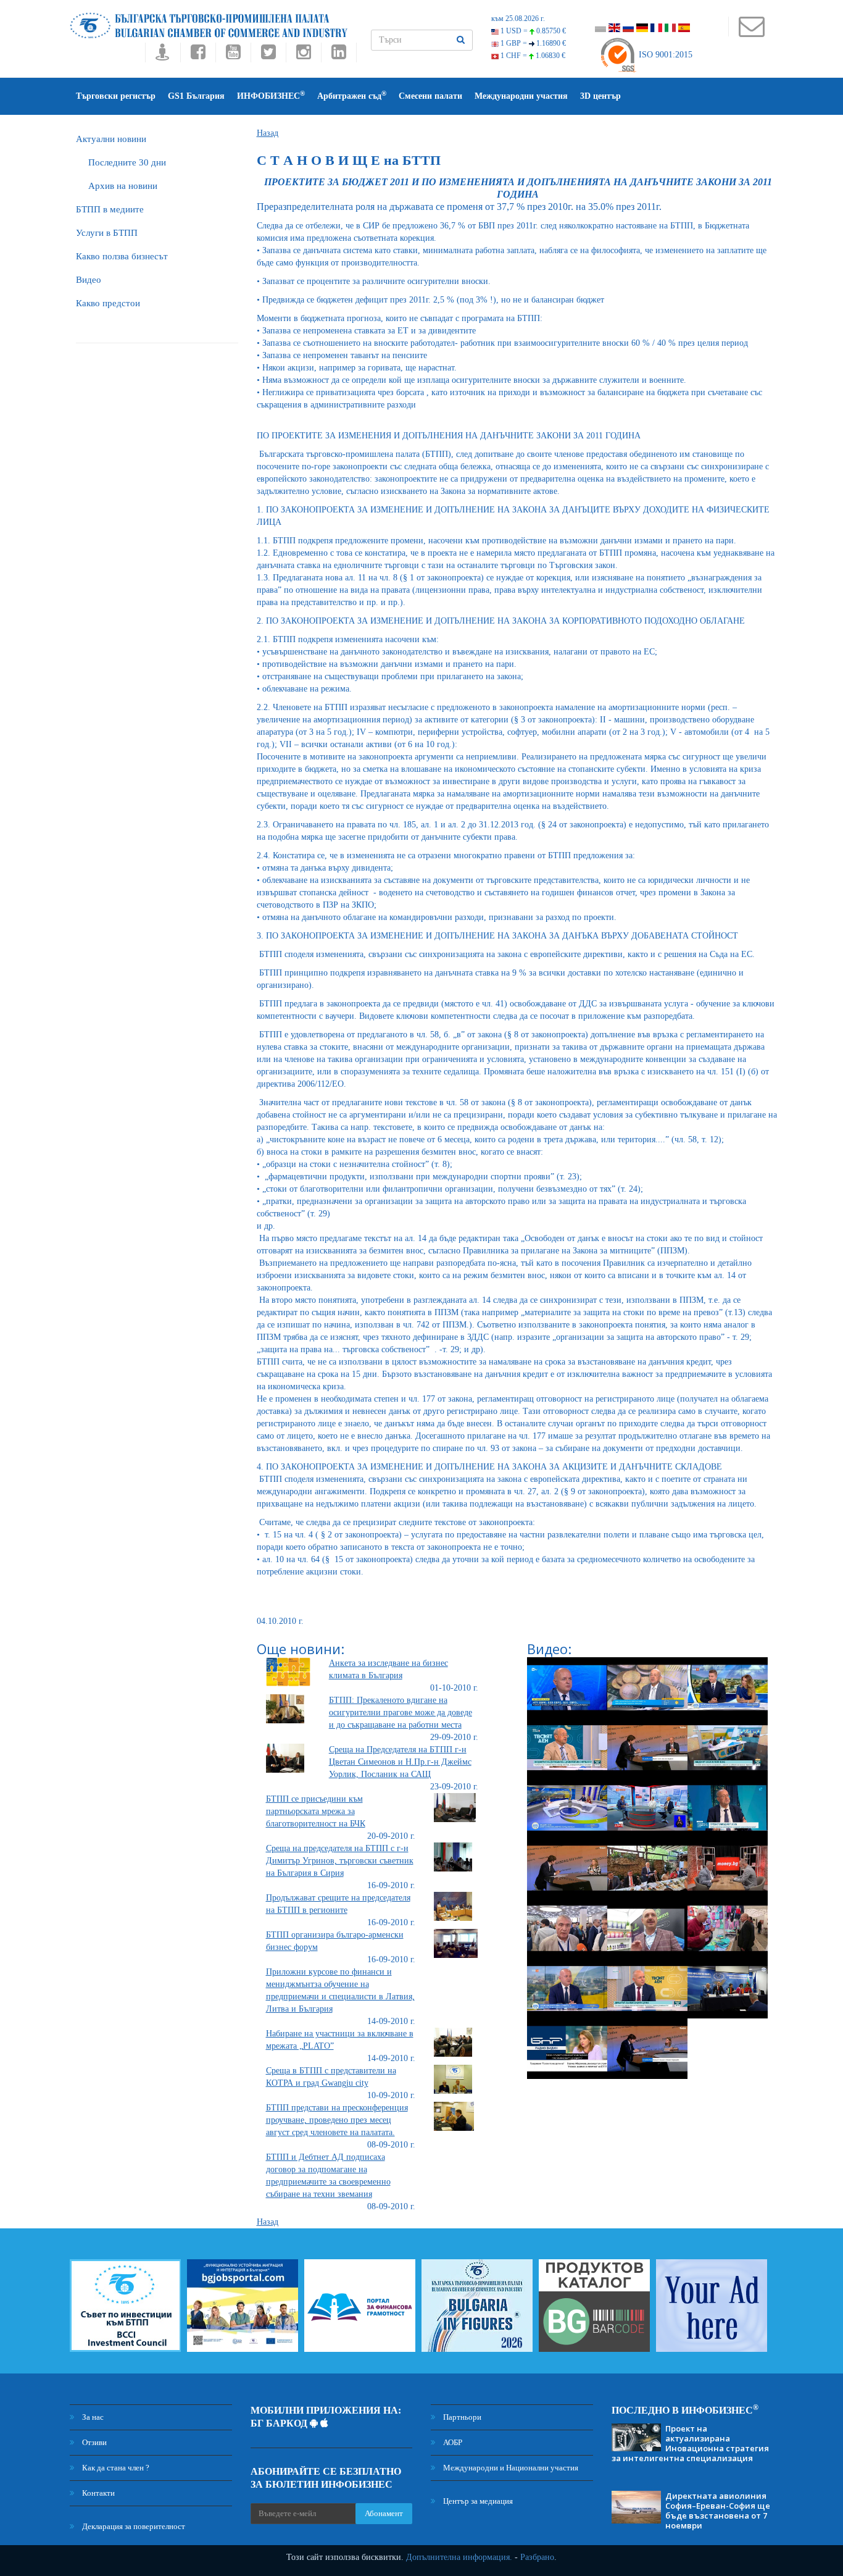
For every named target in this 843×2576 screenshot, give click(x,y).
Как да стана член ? (115, 2468)
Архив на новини (123, 186)
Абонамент (384, 2513)
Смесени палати (430, 96)
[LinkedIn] (339, 55)
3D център (600, 96)
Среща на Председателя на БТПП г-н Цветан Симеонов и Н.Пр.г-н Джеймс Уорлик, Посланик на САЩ (400, 1762)
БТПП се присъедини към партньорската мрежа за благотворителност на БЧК (316, 1811)
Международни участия (521, 96)
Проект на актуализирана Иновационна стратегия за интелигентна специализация (690, 2443)
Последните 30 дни (127, 162)
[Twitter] (268, 55)
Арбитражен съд (352, 95)
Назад (268, 133)
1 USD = (532, 31)
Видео (89, 280)
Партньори (461, 2417)
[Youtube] (233, 55)
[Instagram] (303, 55)
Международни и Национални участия (510, 2468)
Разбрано (537, 2557)
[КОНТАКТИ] (751, 32)
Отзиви (93, 2442)
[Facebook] (198, 55)
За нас (92, 2417)
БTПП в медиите (110, 209)
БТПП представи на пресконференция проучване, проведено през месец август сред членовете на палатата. (337, 2120)
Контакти (98, 2493)
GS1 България (196, 96)
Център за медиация (477, 2501)
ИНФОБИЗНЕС (271, 95)
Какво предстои (108, 303)
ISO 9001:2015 (664, 55)
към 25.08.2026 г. (518, 19)
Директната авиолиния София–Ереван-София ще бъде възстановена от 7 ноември (718, 2511)
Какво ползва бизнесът (122, 256)
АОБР (452, 2442)
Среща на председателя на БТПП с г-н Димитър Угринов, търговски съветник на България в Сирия (340, 1861)
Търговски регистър (116, 96)
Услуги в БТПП (107, 233)
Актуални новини (111, 139)
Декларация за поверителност (133, 2526)
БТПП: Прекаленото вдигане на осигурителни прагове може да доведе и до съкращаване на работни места (401, 1712)
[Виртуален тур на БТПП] (163, 55)
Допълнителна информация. (459, 2557)
